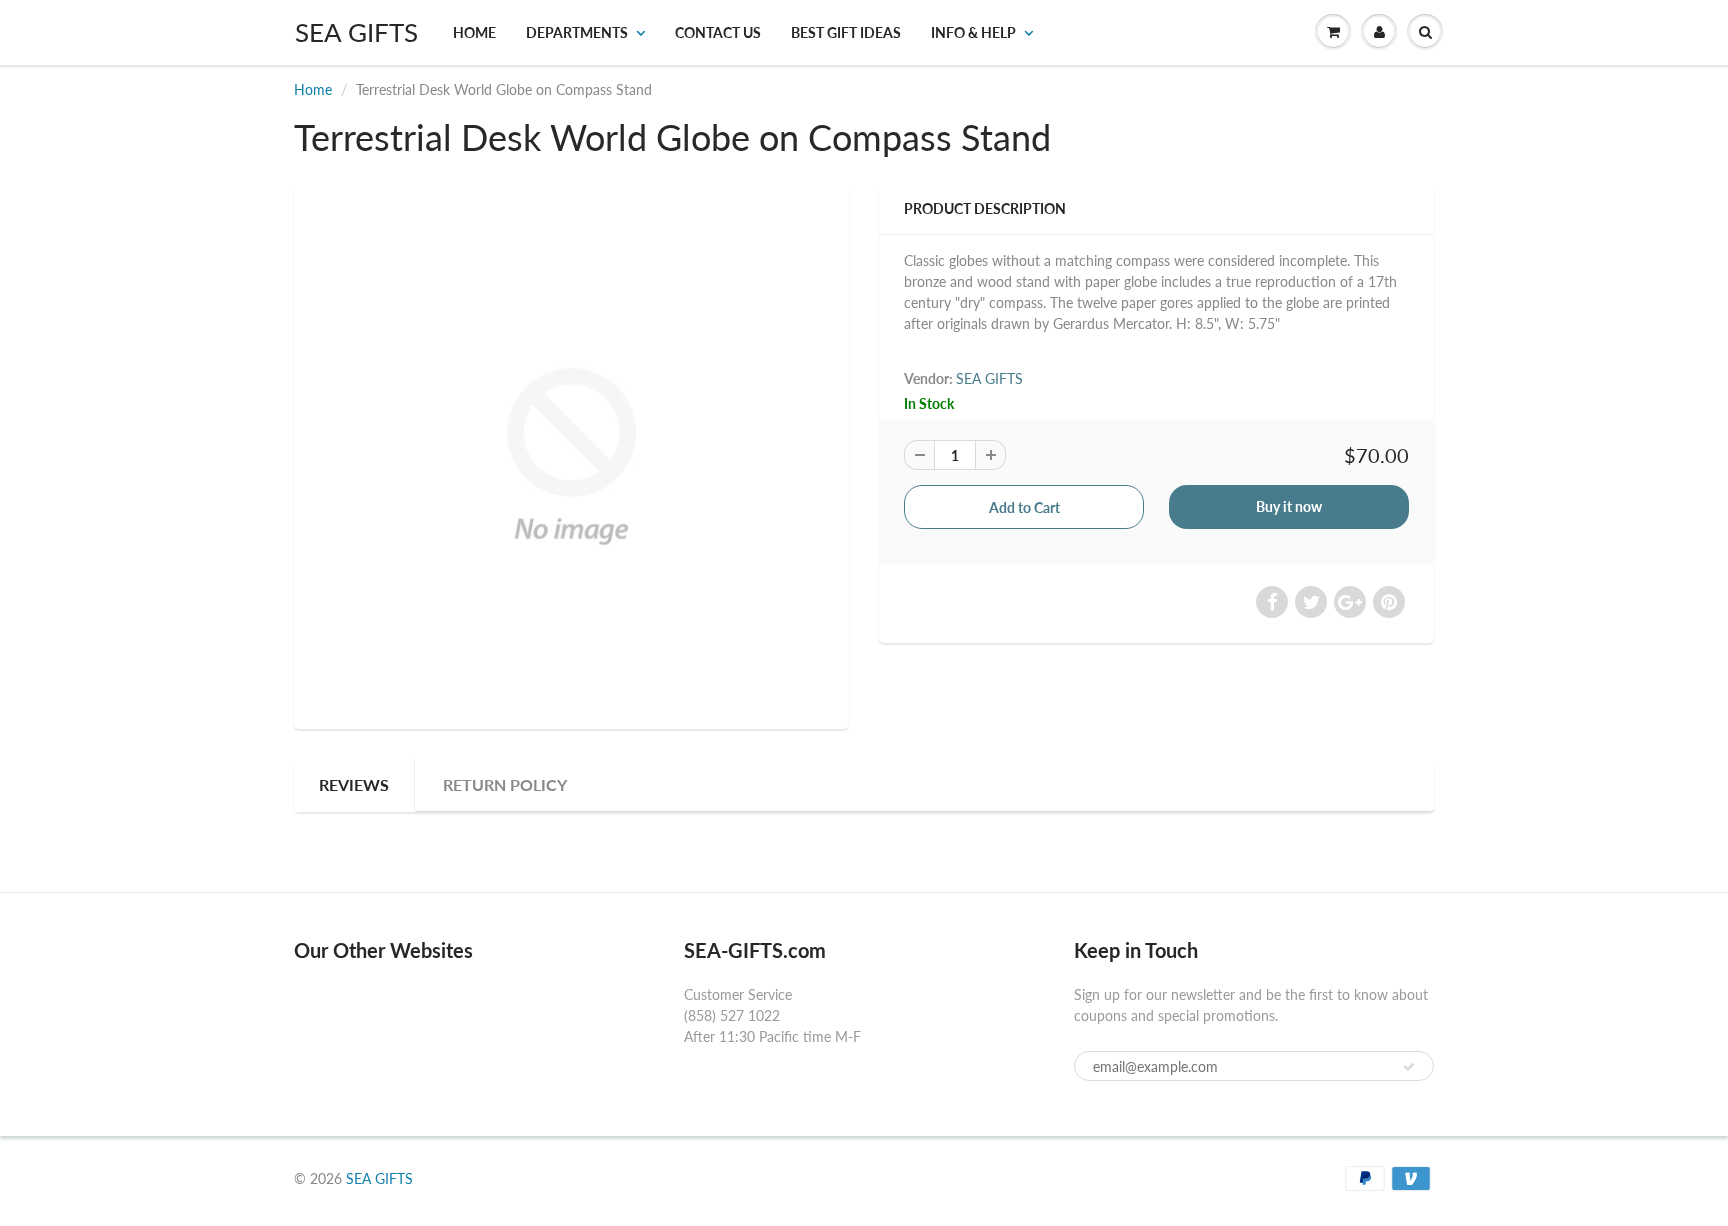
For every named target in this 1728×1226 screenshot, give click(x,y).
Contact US (718, 32)
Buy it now (1289, 506)
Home (474, 32)
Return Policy (505, 784)
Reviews (354, 784)
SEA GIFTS (356, 32)
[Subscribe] (1409, 1067)
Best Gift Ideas (846, 32)
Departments (577, 32)
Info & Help (973, 32)
